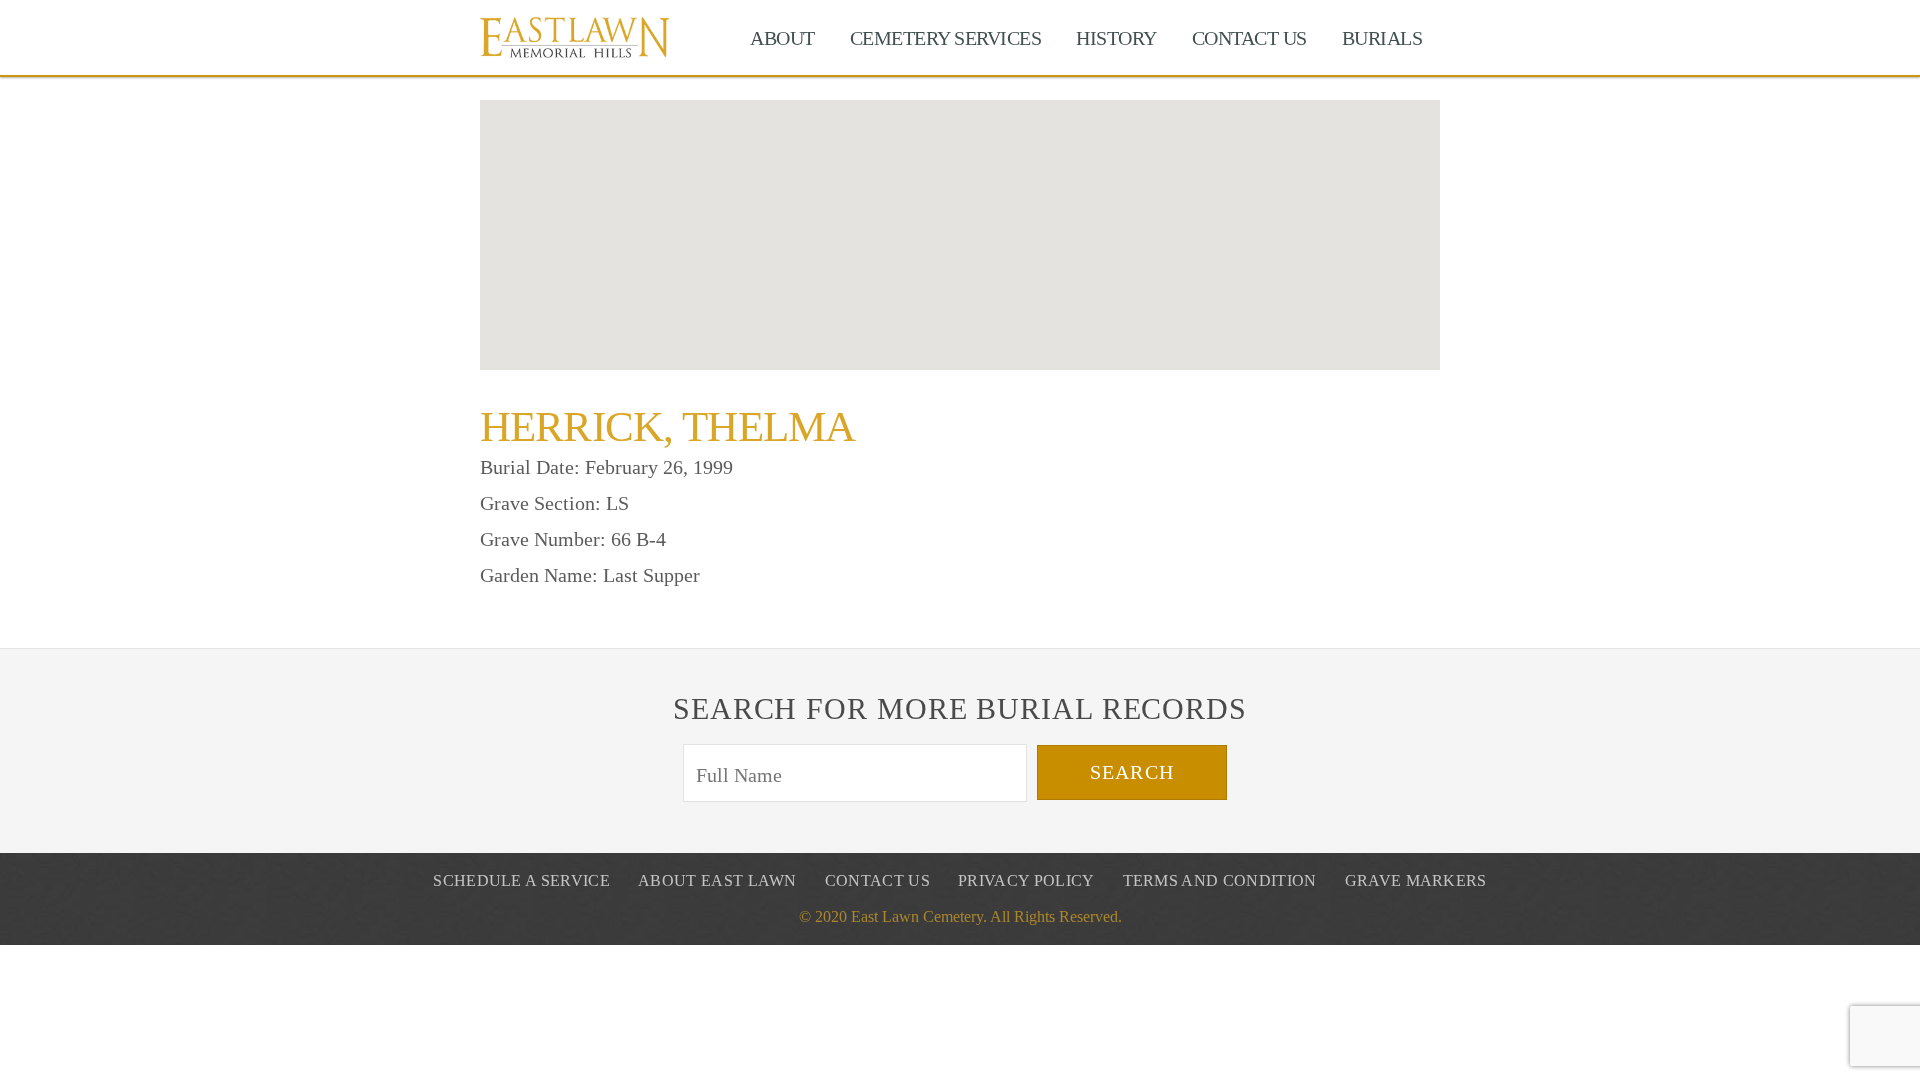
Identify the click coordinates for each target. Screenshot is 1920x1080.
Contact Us (1249, 38)
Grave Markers (1416, 880)
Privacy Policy (1026, 880)
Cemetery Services (946, 38)
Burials (1382, 38)
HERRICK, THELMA (667, 426)
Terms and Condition (1220, 880)
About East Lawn (717, 880)
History (1116, 38)
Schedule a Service (521, 880)
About (782, 38)
